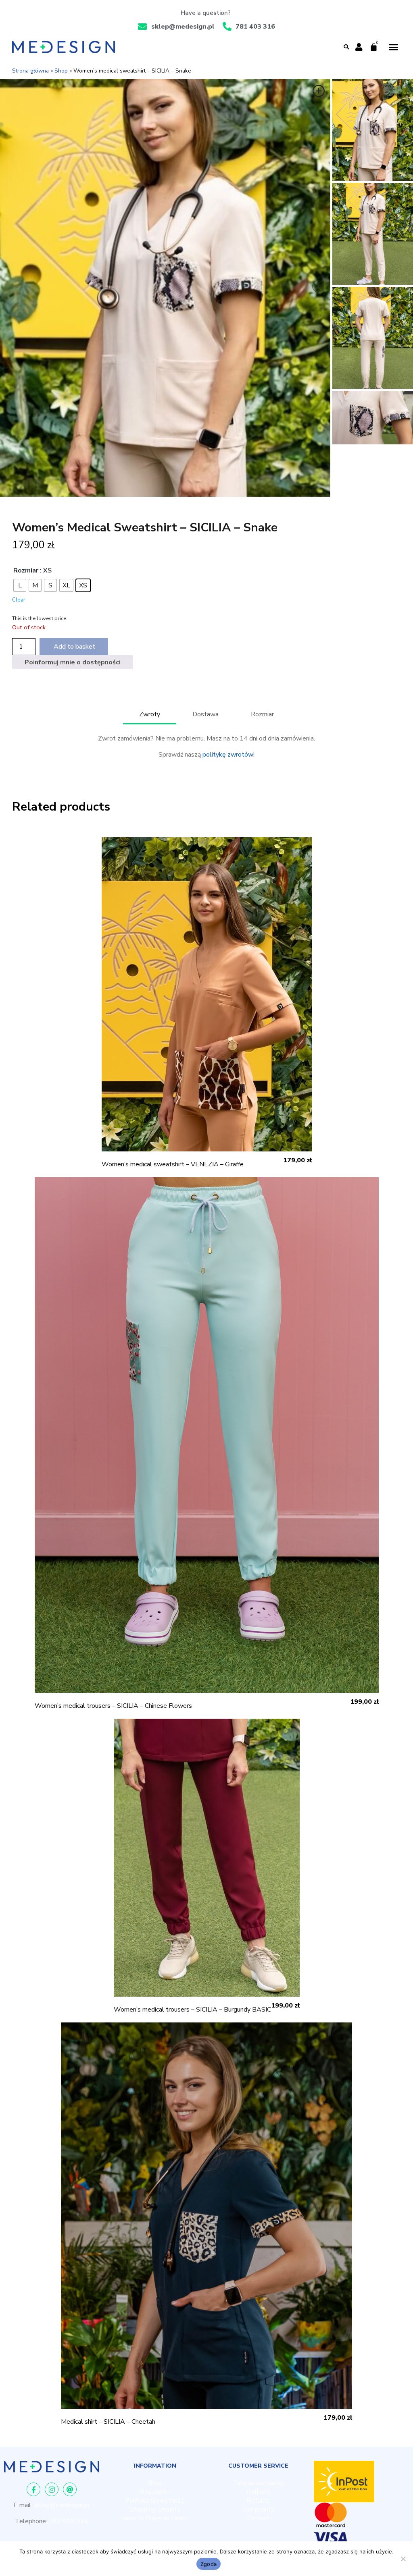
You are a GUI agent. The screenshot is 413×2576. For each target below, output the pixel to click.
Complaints (258, 2510)
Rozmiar (26, 570)
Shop (61, 71)
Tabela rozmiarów (258, 2483)
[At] (70, 2489)
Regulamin (155, 2492)
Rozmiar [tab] (262, 714)
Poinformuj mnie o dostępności (73, 662)
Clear (19, 600)
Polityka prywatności (155, 2501)
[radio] (20, 585)
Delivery (258, 2492)
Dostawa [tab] (205, 714)
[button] (346, 47)
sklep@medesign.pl (62, 2505)
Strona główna (30, 71)
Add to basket (74, 647)
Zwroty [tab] (150, 714)
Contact (258, 2518)
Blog (155, 2483)
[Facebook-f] (33, 2489)
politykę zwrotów (228, 755)
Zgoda (209, 2564)
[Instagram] (52, 2489)
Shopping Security (155, 2510)
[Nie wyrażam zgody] (403, 2559)
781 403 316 (69, 2521)
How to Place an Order (155, 2518)
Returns (258, 2501)
